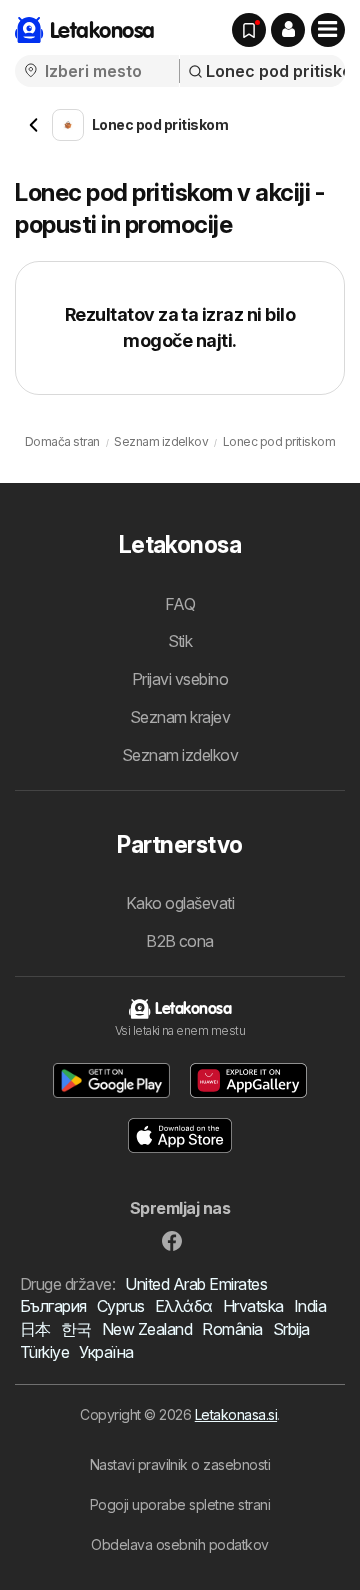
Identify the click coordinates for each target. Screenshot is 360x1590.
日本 (35, 1329)
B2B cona (180, 941)
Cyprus (121, 1306)
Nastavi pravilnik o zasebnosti (180, 1464)
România (232, 1329)
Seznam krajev (180, 717)
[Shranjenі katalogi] (249, 30)
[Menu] (328, 30)
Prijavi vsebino (180, 679)
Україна (106, 1352)
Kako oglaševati (180, 903)
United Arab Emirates (196, 1284)
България (53, 1306)
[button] (288, 30)
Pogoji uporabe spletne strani (180, 1504)
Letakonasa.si (236, 1414)
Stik (180, 641)
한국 (76, 1329)
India (310, 1306)
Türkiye (44, 1352)
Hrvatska (253, 1306)
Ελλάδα (184, 1306)
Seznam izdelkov (180, 755)
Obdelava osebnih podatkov (179, 1544)
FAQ (180, 604)
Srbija (291, 1329)
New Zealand (147, 1329)
